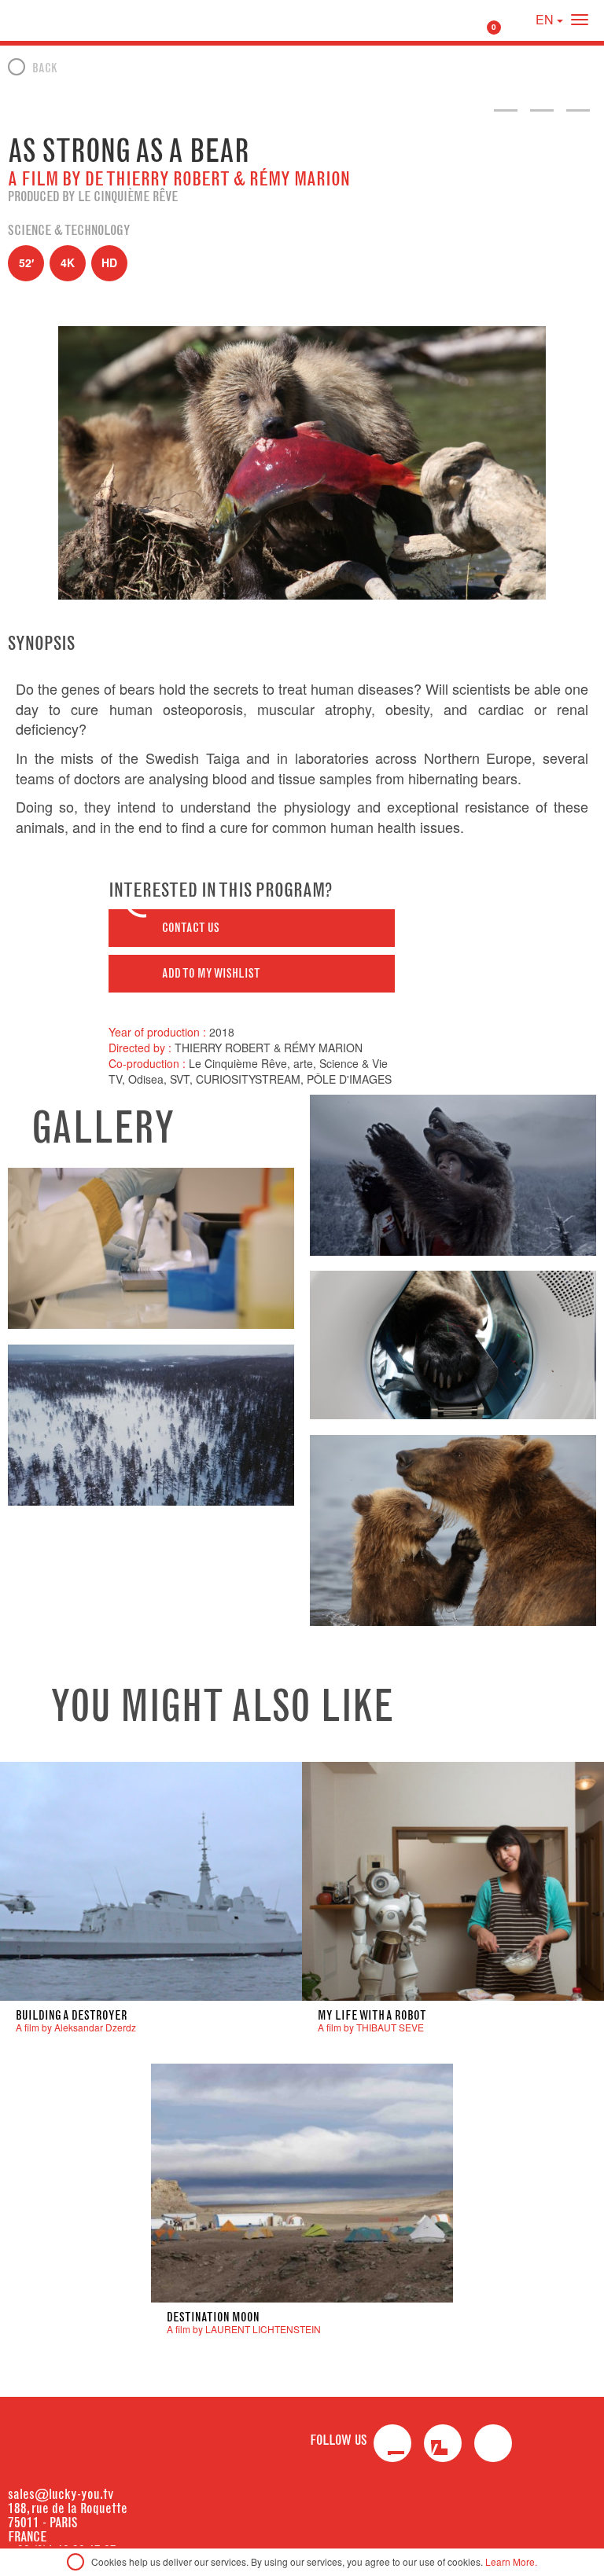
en (546, 19)
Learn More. (511, 2561)
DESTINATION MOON (213, 2317)
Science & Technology (69, 230)
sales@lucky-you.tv (61, 2494)
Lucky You (42, 20)
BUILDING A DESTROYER (72, 2015)
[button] (252, 928)
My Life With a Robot (372, 2015)
